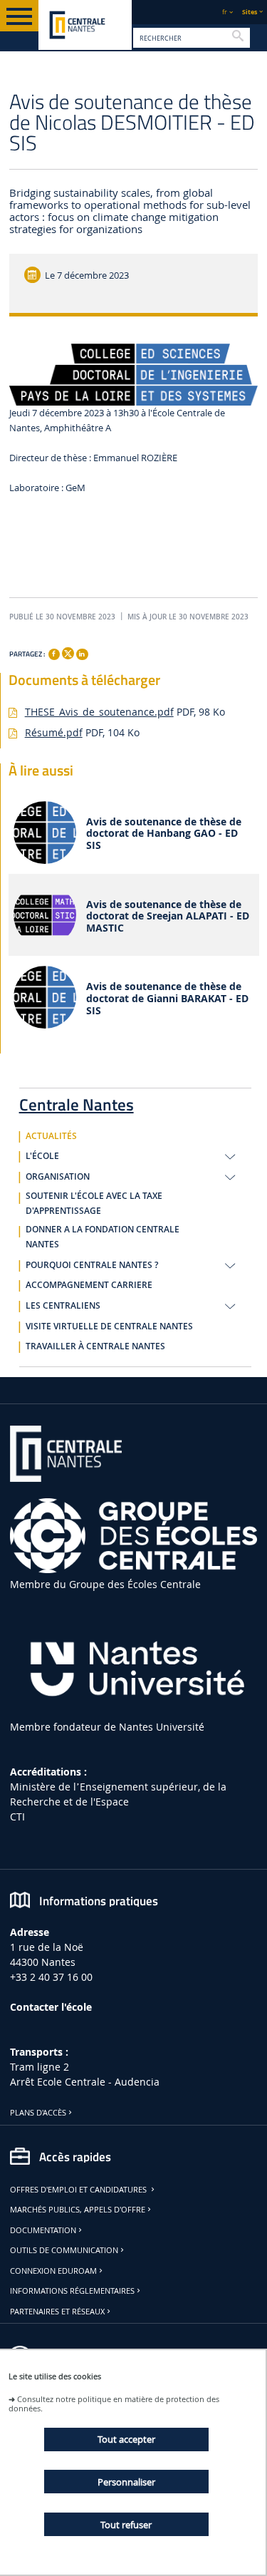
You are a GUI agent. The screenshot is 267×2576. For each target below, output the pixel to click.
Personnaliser (126, 2482)
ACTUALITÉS (51, 1136)
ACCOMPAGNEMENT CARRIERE (89, 1285)
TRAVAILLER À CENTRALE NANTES (95, 1346)
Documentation (43, 2230)
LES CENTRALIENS (63, 1306)
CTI (17, 1817)
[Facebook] (54, 654)
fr (225, 12)
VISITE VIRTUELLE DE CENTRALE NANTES (109, 1326)
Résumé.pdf (54, 732)
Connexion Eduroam (53, 2271)
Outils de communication (64, 2250)
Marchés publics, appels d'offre (78, 2210)
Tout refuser (126, 2525)
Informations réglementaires (72, 2291)
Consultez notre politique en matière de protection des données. (114, 2404)
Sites (250, 12)
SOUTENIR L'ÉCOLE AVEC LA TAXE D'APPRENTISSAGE (94, 1204)
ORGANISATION (58, 1177)
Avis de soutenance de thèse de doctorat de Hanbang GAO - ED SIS (164, 834)
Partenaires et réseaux (57, 2312)
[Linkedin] (82, 654)
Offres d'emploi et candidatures (79, 2190)
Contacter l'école (51, 2007)
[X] (68, 652)
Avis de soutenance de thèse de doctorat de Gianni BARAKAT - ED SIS (167, 999)
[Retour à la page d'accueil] (85, 25)
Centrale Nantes (77, 1102)
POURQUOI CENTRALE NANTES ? (92, 1265)
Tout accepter (126, 2439)
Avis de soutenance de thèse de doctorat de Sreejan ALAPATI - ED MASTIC (168, 917)
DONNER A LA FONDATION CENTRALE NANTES (103, 1237)
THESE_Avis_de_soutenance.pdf (99, 712)
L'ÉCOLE (42, 1156)
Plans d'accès (38, 2113)
